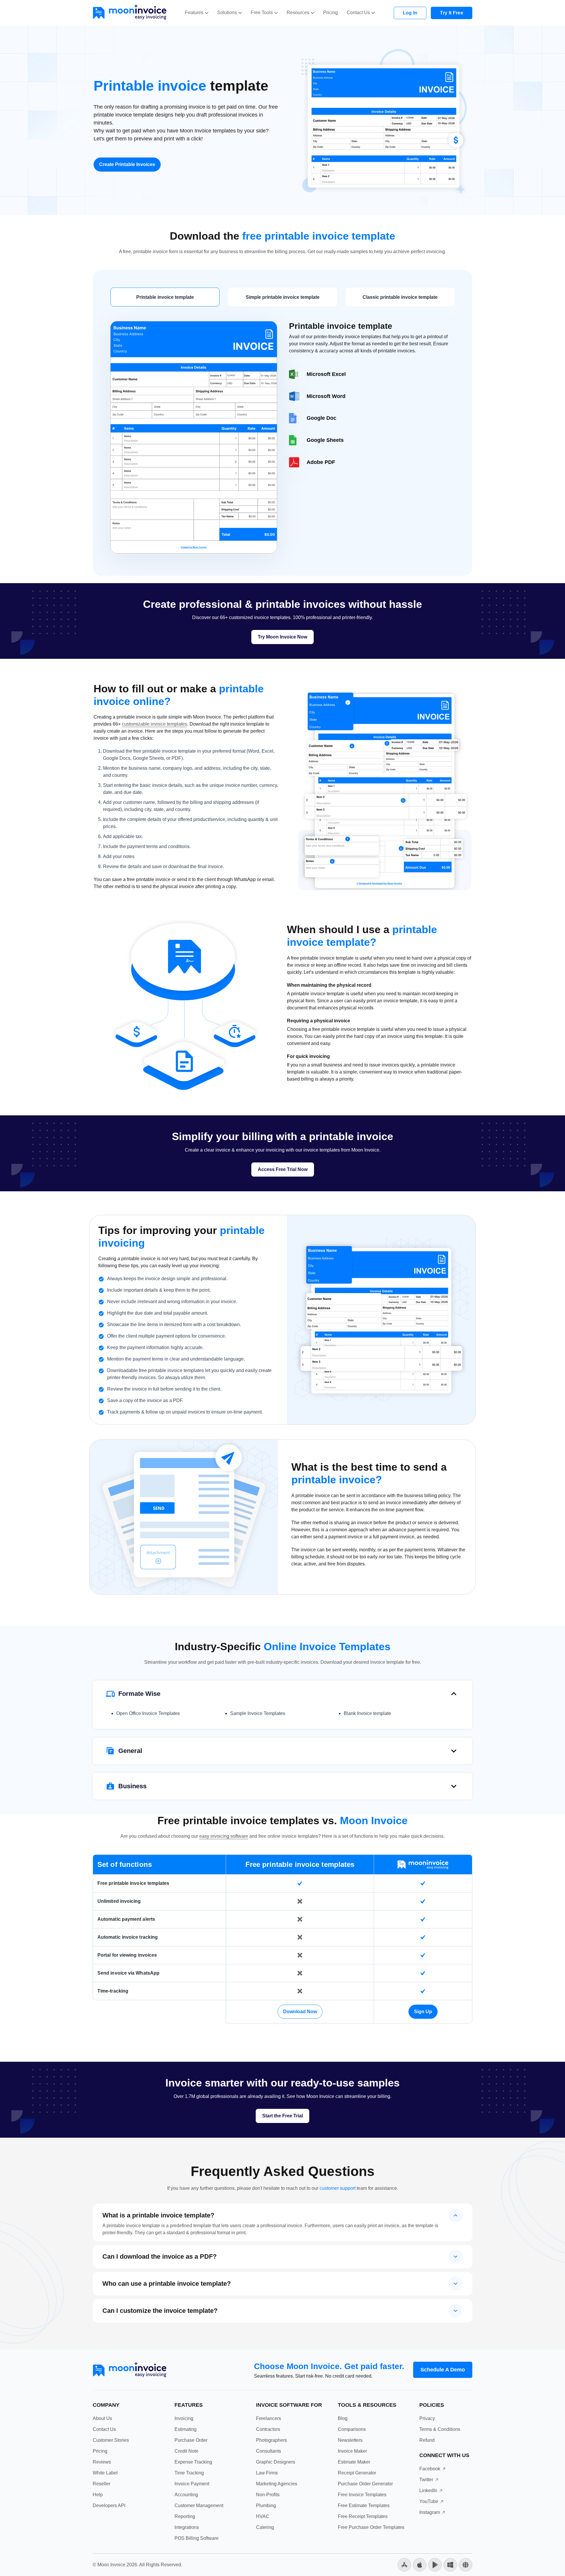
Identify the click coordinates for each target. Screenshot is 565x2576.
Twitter (426, 2480)
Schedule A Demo (443, 2370)
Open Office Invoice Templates (148, 1713)
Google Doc (321, 418)
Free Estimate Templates (364, 2505)
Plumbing (266, 2505)
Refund (427, 2440)
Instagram (430, 2512)
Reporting (185, 2516)
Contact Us (358, 13)
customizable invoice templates (154, 724)
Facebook (430, 2469)
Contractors (268, 2429)
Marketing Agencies (277, 2484)
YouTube (429, 2501)
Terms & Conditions (440, 2429)
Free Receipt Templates (363, 2516)
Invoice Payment (192, 2484)
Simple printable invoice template (283, 297)
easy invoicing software (224, 1836)
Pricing (330, 13)
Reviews (102, 2462)
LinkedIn (428, 2490)
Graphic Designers (276, 2462)
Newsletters (350, 2440)
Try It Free (452, 13)
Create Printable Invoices (127, 164)
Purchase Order (191, 2440)
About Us (102, 2418)
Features (194, 13)
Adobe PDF (321, 462)
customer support (338, 2188)
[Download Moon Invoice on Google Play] (435, 2564)
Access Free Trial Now (283, 1169)
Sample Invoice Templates (258, 1713)
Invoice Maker (352, 2451)
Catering (265, 2527)
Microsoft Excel (326, 374)
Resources (298, 13)
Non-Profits (268, 2495)
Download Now (300, 2012)
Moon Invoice (111, 2565)
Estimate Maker (354, 2462)
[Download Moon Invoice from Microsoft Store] (450, 2564)
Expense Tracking (193, 2462)
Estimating (186, 2429)
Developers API (109, 2505)
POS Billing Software (197, 2538)
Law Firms (267, 2473)
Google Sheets (325, 440)
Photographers (271, 2440)
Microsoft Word (326, 396)
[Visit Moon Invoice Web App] (466, 2564)
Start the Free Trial (282, 2116)
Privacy (427, 2418)
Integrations (187, 2527)
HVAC (263, 2516)
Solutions (227, 13)
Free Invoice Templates (362, 2495)
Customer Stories (111, 2440)
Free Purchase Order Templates (371, 2527)
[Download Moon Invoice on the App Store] (404, 2564)
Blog (343, 2418)
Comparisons (352, 2429)
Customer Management (199, 2505)
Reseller (102, 2484)
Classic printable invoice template (400, 297)
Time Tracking (189, 2473)
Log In (410, 13)
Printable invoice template (165, 297)
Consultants (269, 2451)
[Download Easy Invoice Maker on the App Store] (420, 2564)
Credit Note (186, 2451)
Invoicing (184, 2418)
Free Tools (262, 13)
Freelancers (269, 2418)
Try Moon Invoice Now (282, 637)
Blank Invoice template (367, 1713)
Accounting (186, 2495)
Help (98, 2495)
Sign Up (423, 2012)
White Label (105, 2473)
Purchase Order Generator (365, 2484)
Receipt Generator (357, 2473)
